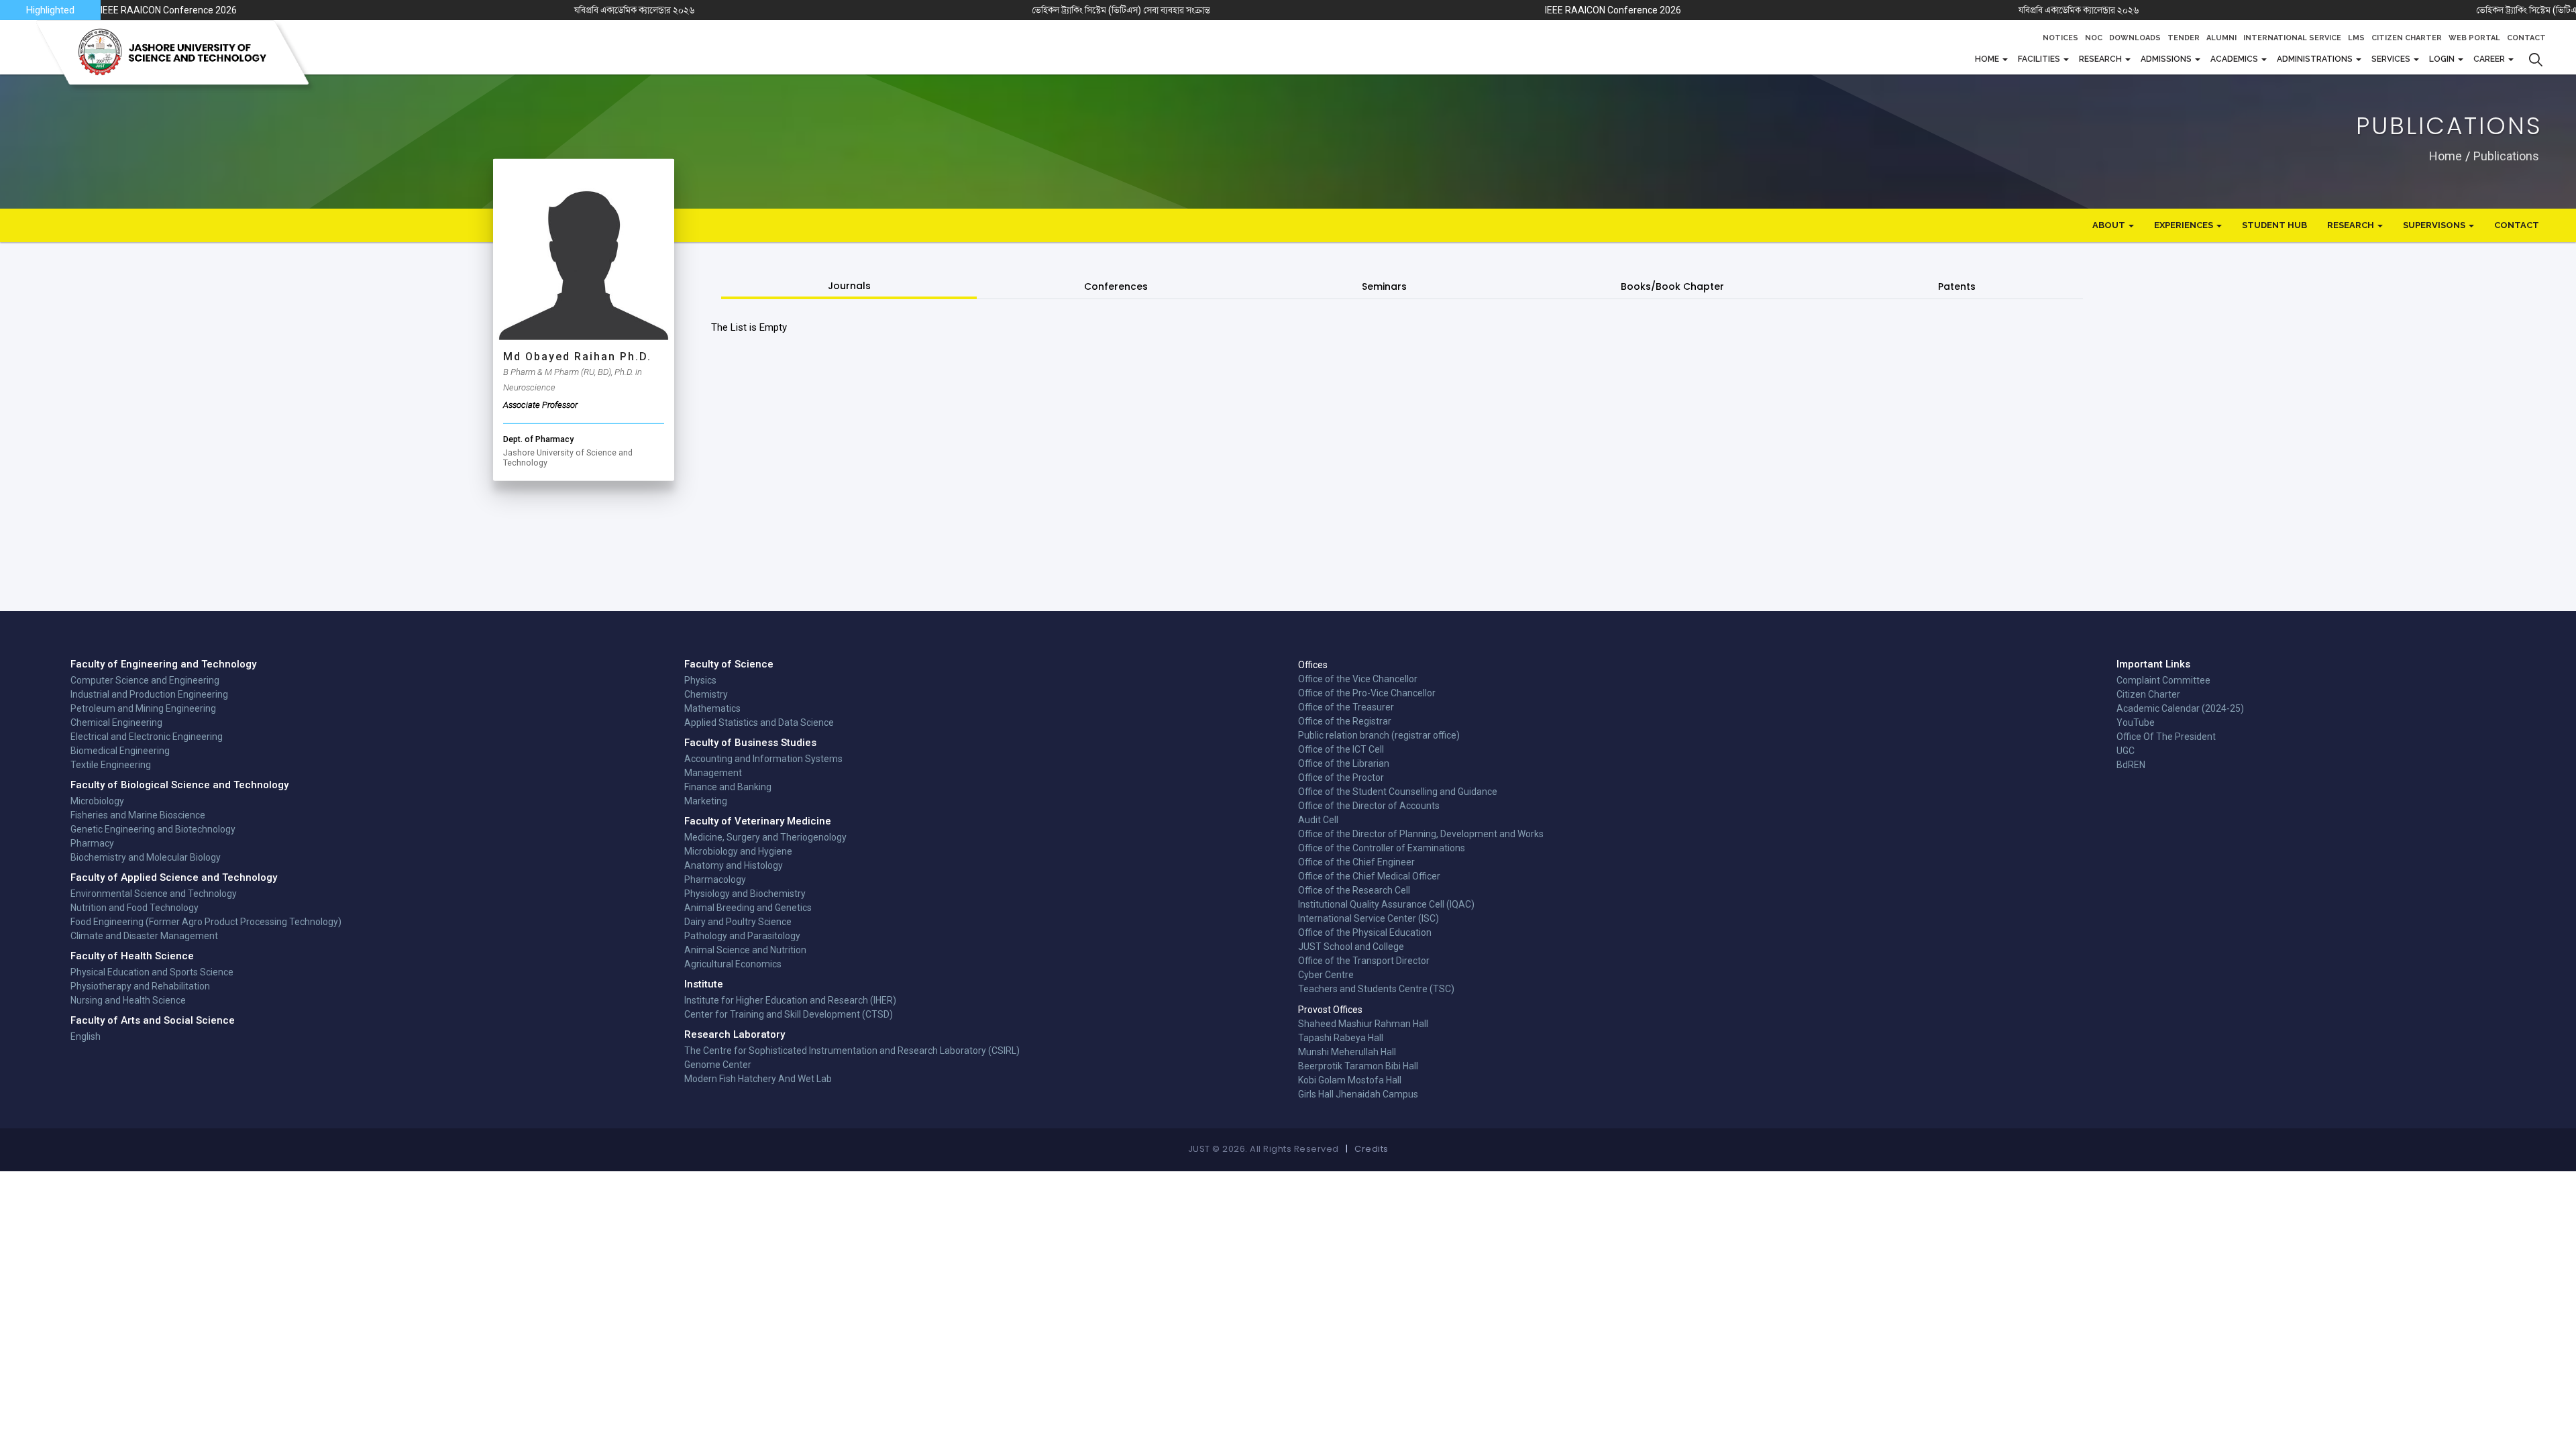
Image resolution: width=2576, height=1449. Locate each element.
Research (2101, 59)
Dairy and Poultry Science (738, 922)
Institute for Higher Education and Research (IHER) (790, 1000)
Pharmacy (92, 843)
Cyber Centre (1326, 975)
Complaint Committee (2163, 680)
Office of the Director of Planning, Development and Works (1421, 834)
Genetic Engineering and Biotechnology (153, 829)
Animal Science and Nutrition (745, 950)
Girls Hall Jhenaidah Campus (1358, 1094)
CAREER (2490, 59)
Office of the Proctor (1341, 777)
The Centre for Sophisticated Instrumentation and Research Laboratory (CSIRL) (852, 1051)
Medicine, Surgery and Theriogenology (765, 837)
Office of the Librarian (1344, 763)
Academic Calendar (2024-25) (2180, 708)
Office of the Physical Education (1365, 932)
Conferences (1116, 286)
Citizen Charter (2407, 38)
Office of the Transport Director (1364, 961)
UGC (2126, 751)
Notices (2060, 38)
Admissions (2167, 59)
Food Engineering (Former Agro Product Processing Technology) (206, 922)
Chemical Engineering (116, 722)
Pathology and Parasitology (742, 936)
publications (2506, 155)
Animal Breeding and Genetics (748, 908)
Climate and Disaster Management (144, 936)
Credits (1372, 1149)
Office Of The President (2166, 737)
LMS (2356, 38)
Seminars (1384, 286)
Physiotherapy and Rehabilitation (140, 986)
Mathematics (712, 708)
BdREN (2131, 765)
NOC (2094, 38)
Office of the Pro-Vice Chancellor (1367, 693)
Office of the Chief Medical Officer (1369, 876)
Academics (2235, 59)
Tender (2184, 38)
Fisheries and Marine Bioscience (138, 815)
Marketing (706, 801)
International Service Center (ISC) (1368, 918)
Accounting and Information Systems (763, 759)
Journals (849, 286)
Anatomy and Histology (734, 865)
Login (2443, 59)
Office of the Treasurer (1346, 707)
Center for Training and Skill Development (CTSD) (789, 1014)
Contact (2526, 38)
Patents (1957, 286)
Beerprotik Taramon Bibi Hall (1358, 1066)
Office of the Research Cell (1354, 890)
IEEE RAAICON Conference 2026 (170, 10)
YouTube (2136, 722)
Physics (700, 680)
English (86, 1036)
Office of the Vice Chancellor (1358, 679)
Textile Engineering (111, 765)
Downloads (2135, 38)
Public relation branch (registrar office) (1379, 735)
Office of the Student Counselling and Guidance (1398, 792)
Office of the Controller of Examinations (1382, 848)
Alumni (2221, 38)
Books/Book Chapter (1672, 286)
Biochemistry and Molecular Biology (146, 857)
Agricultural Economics (733, 964)
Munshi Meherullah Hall (1347, 1052)
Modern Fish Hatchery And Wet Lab (758, 1079)
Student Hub (2274, 225)
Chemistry (706, 694)
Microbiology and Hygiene (738, 851)
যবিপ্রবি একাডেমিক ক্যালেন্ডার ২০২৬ (635, 10)
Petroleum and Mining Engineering (143, 708)
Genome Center (718, 1065)
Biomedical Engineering (120, 751)
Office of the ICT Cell (1341, 749)
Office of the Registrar (1345, 721)
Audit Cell (1318, 820)
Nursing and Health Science (128, 1000)
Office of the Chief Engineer (1356, 862)
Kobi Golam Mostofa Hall (1350, 1080)
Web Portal (2474, 38)
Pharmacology (715, 879)
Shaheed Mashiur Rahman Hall (1363, 1024)
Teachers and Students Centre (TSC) (1376, 989)
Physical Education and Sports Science (152, 972)
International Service (2292, 38)
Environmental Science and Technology (154, 894)
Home (1988, 59)
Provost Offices (1330, 1010)
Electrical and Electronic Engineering (147, 737)
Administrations (2316, 59)
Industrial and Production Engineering (149, 694)
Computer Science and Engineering (145, 680)
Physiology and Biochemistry (745, 894)
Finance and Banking (728, 787)
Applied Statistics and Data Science (759, 722)
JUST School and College (1351, 947)
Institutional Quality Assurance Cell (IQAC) (1386, 904)
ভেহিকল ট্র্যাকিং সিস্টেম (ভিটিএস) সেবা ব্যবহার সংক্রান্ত (1121, 10)
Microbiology (97, 801)
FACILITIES (2040, 59)
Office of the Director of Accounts (1369, 806)
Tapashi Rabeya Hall (1341, 1038)
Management (713, 773)
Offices (1313, 665)
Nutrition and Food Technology (135, 908)
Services (2392, 59)
